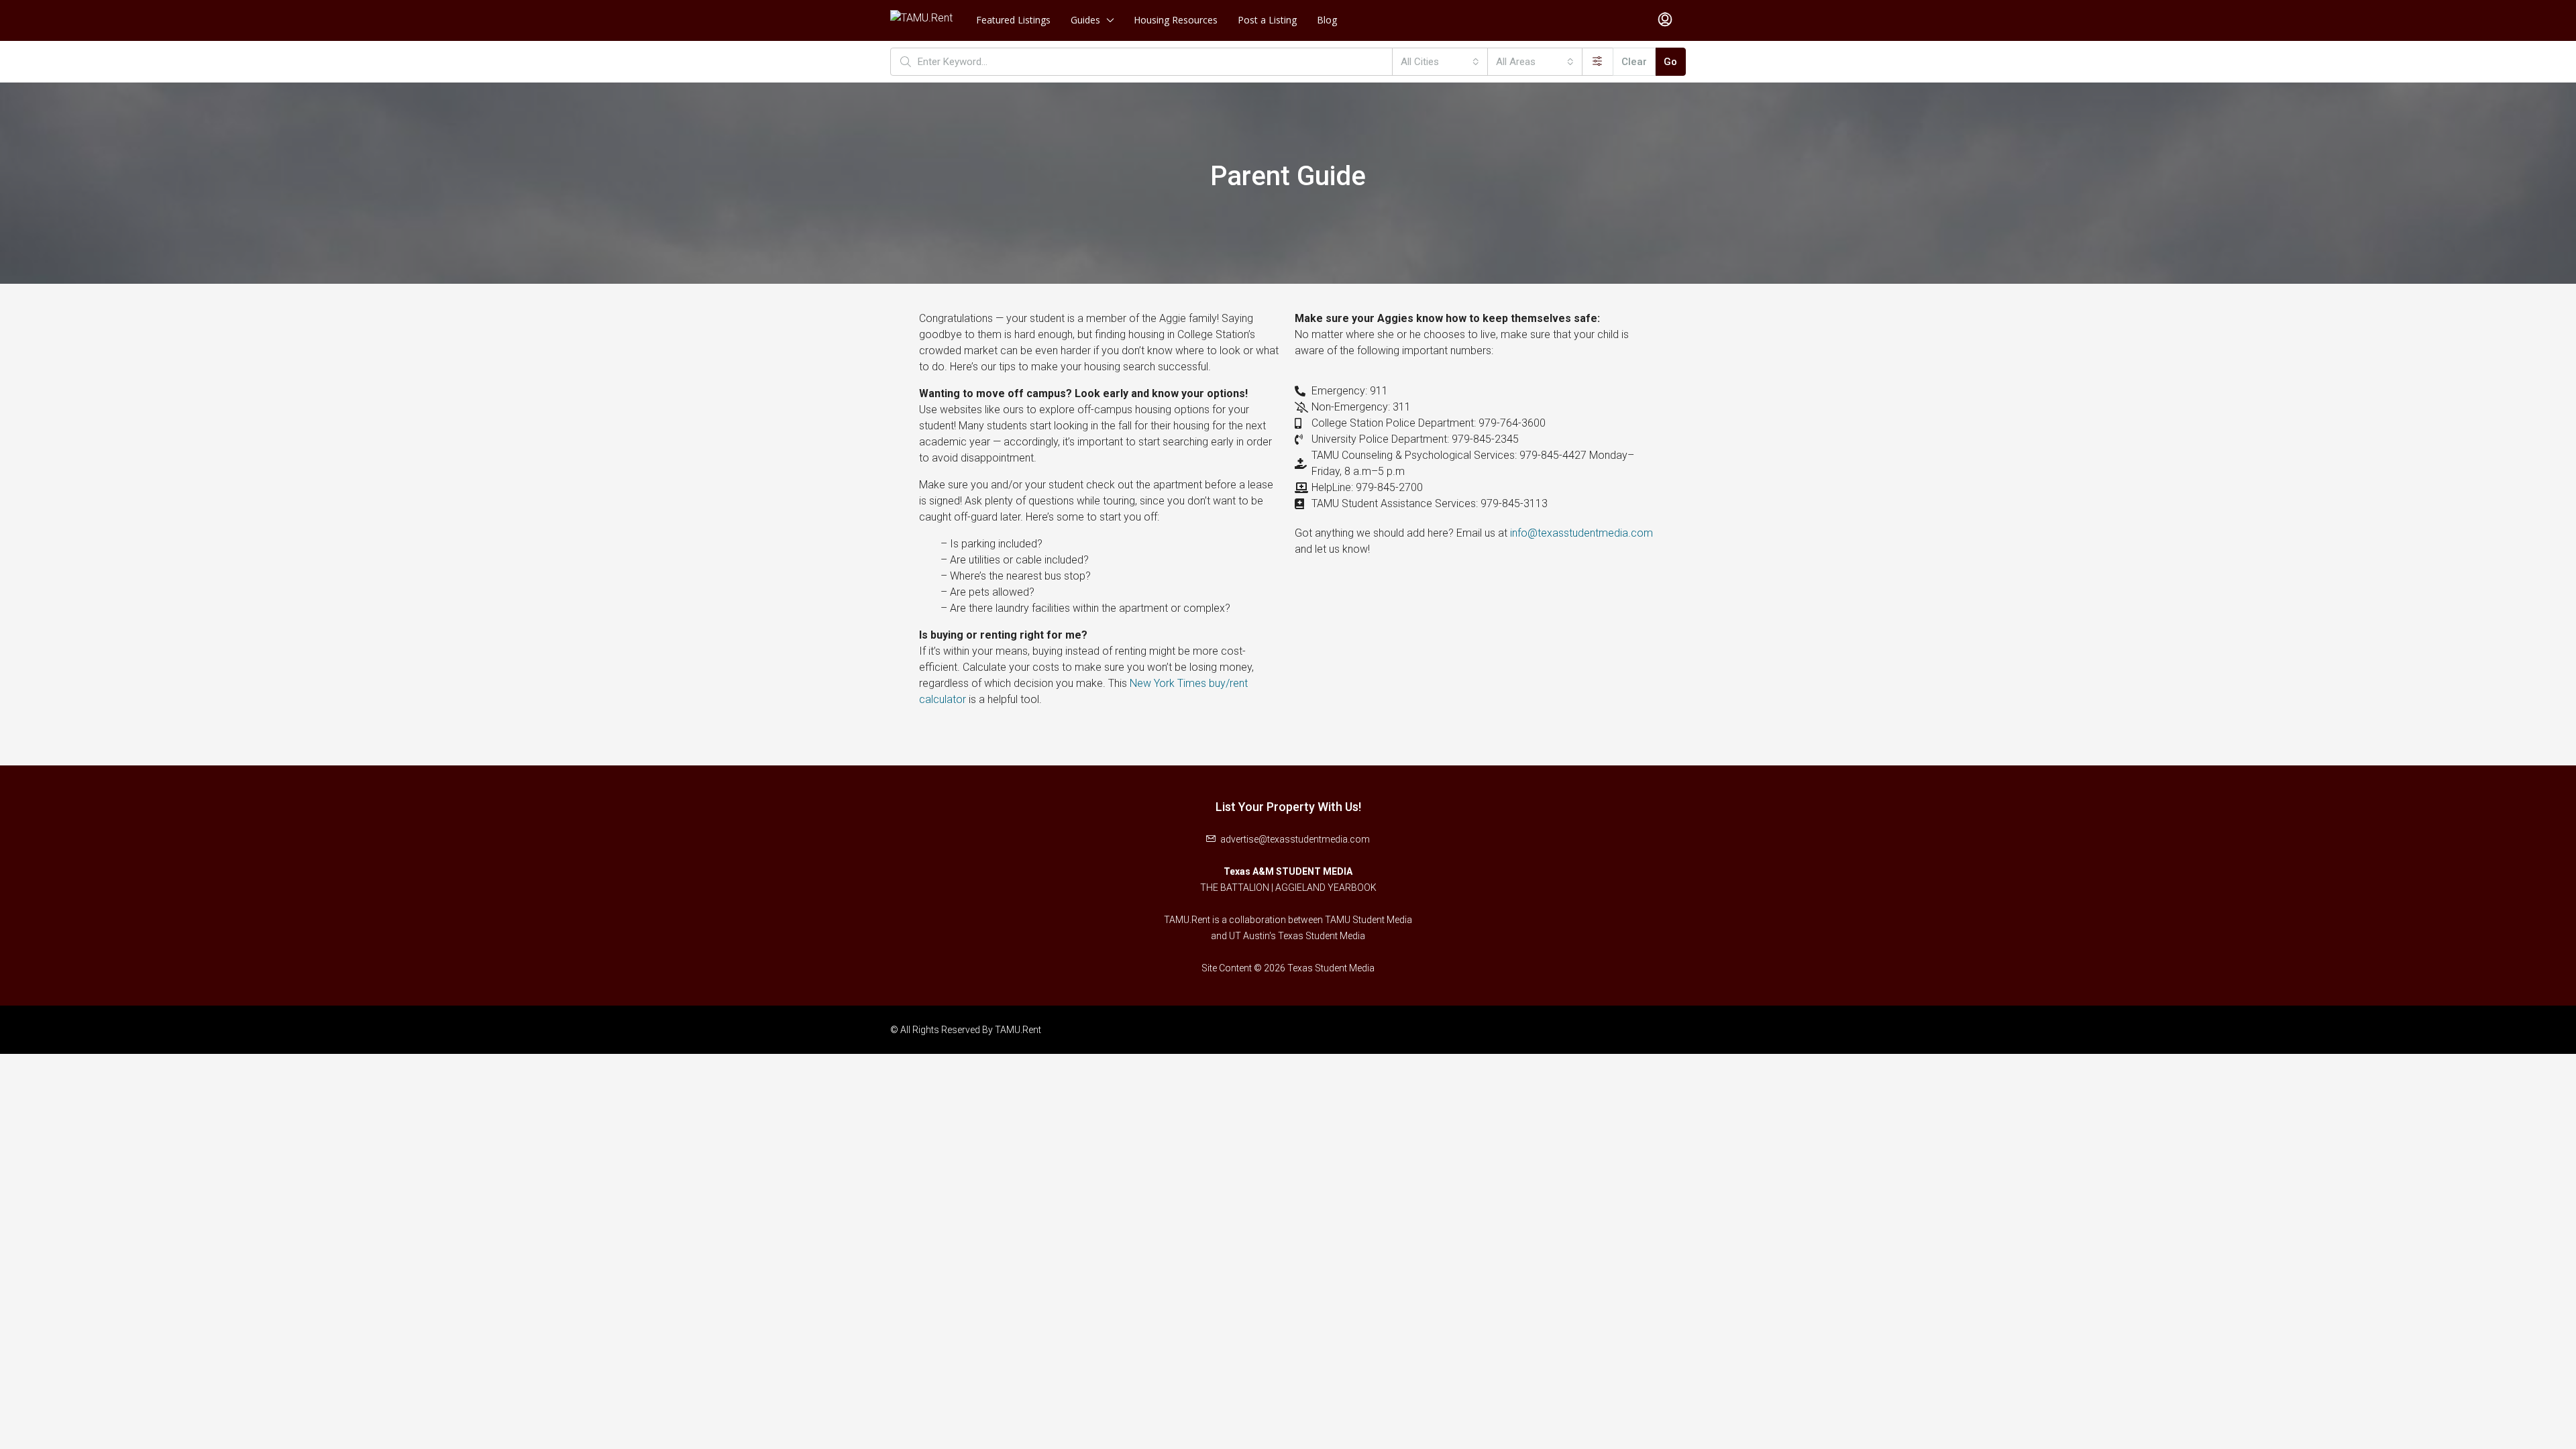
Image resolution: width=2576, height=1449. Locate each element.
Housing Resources (1176, 20)
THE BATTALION (1235, 888)
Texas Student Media (1322, 936)
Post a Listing (1267, 20)
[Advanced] (1598, 62)
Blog (1327, 20)
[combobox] (1440, 62)
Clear (1634, 62)
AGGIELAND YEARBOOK (1326, 888)
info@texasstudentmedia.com (1581, 533)
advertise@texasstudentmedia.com (1295, 839)
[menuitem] (1665, 20)
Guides (1085, 20)
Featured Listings (1013, 20)
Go (1670, 62)
